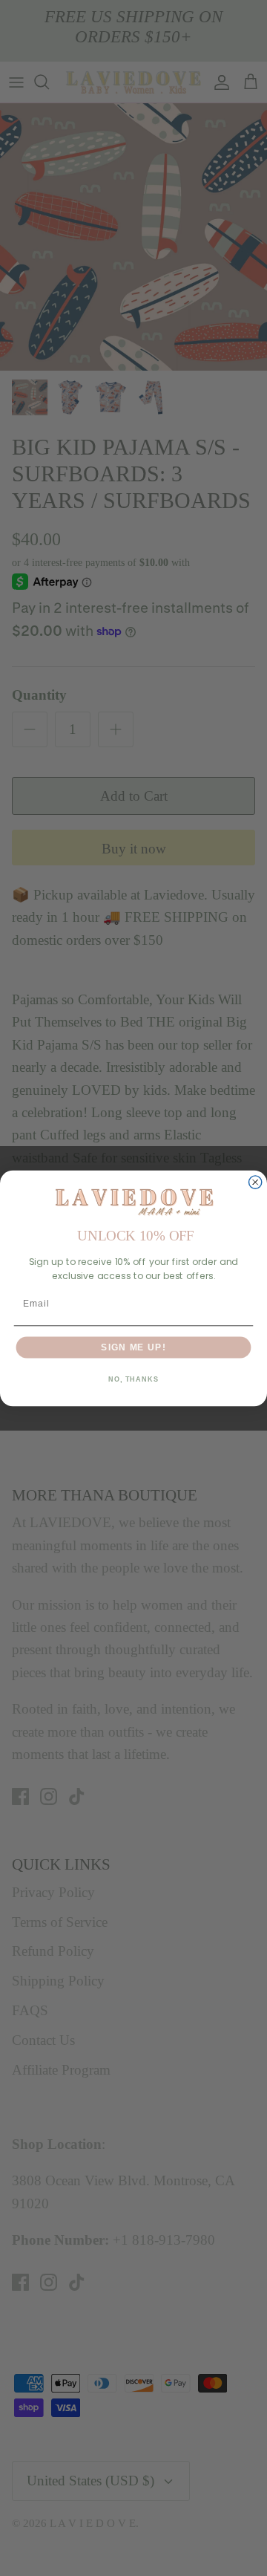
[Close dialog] (256, 1182)
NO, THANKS (133, 1379)
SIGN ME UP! (133, 1347)
